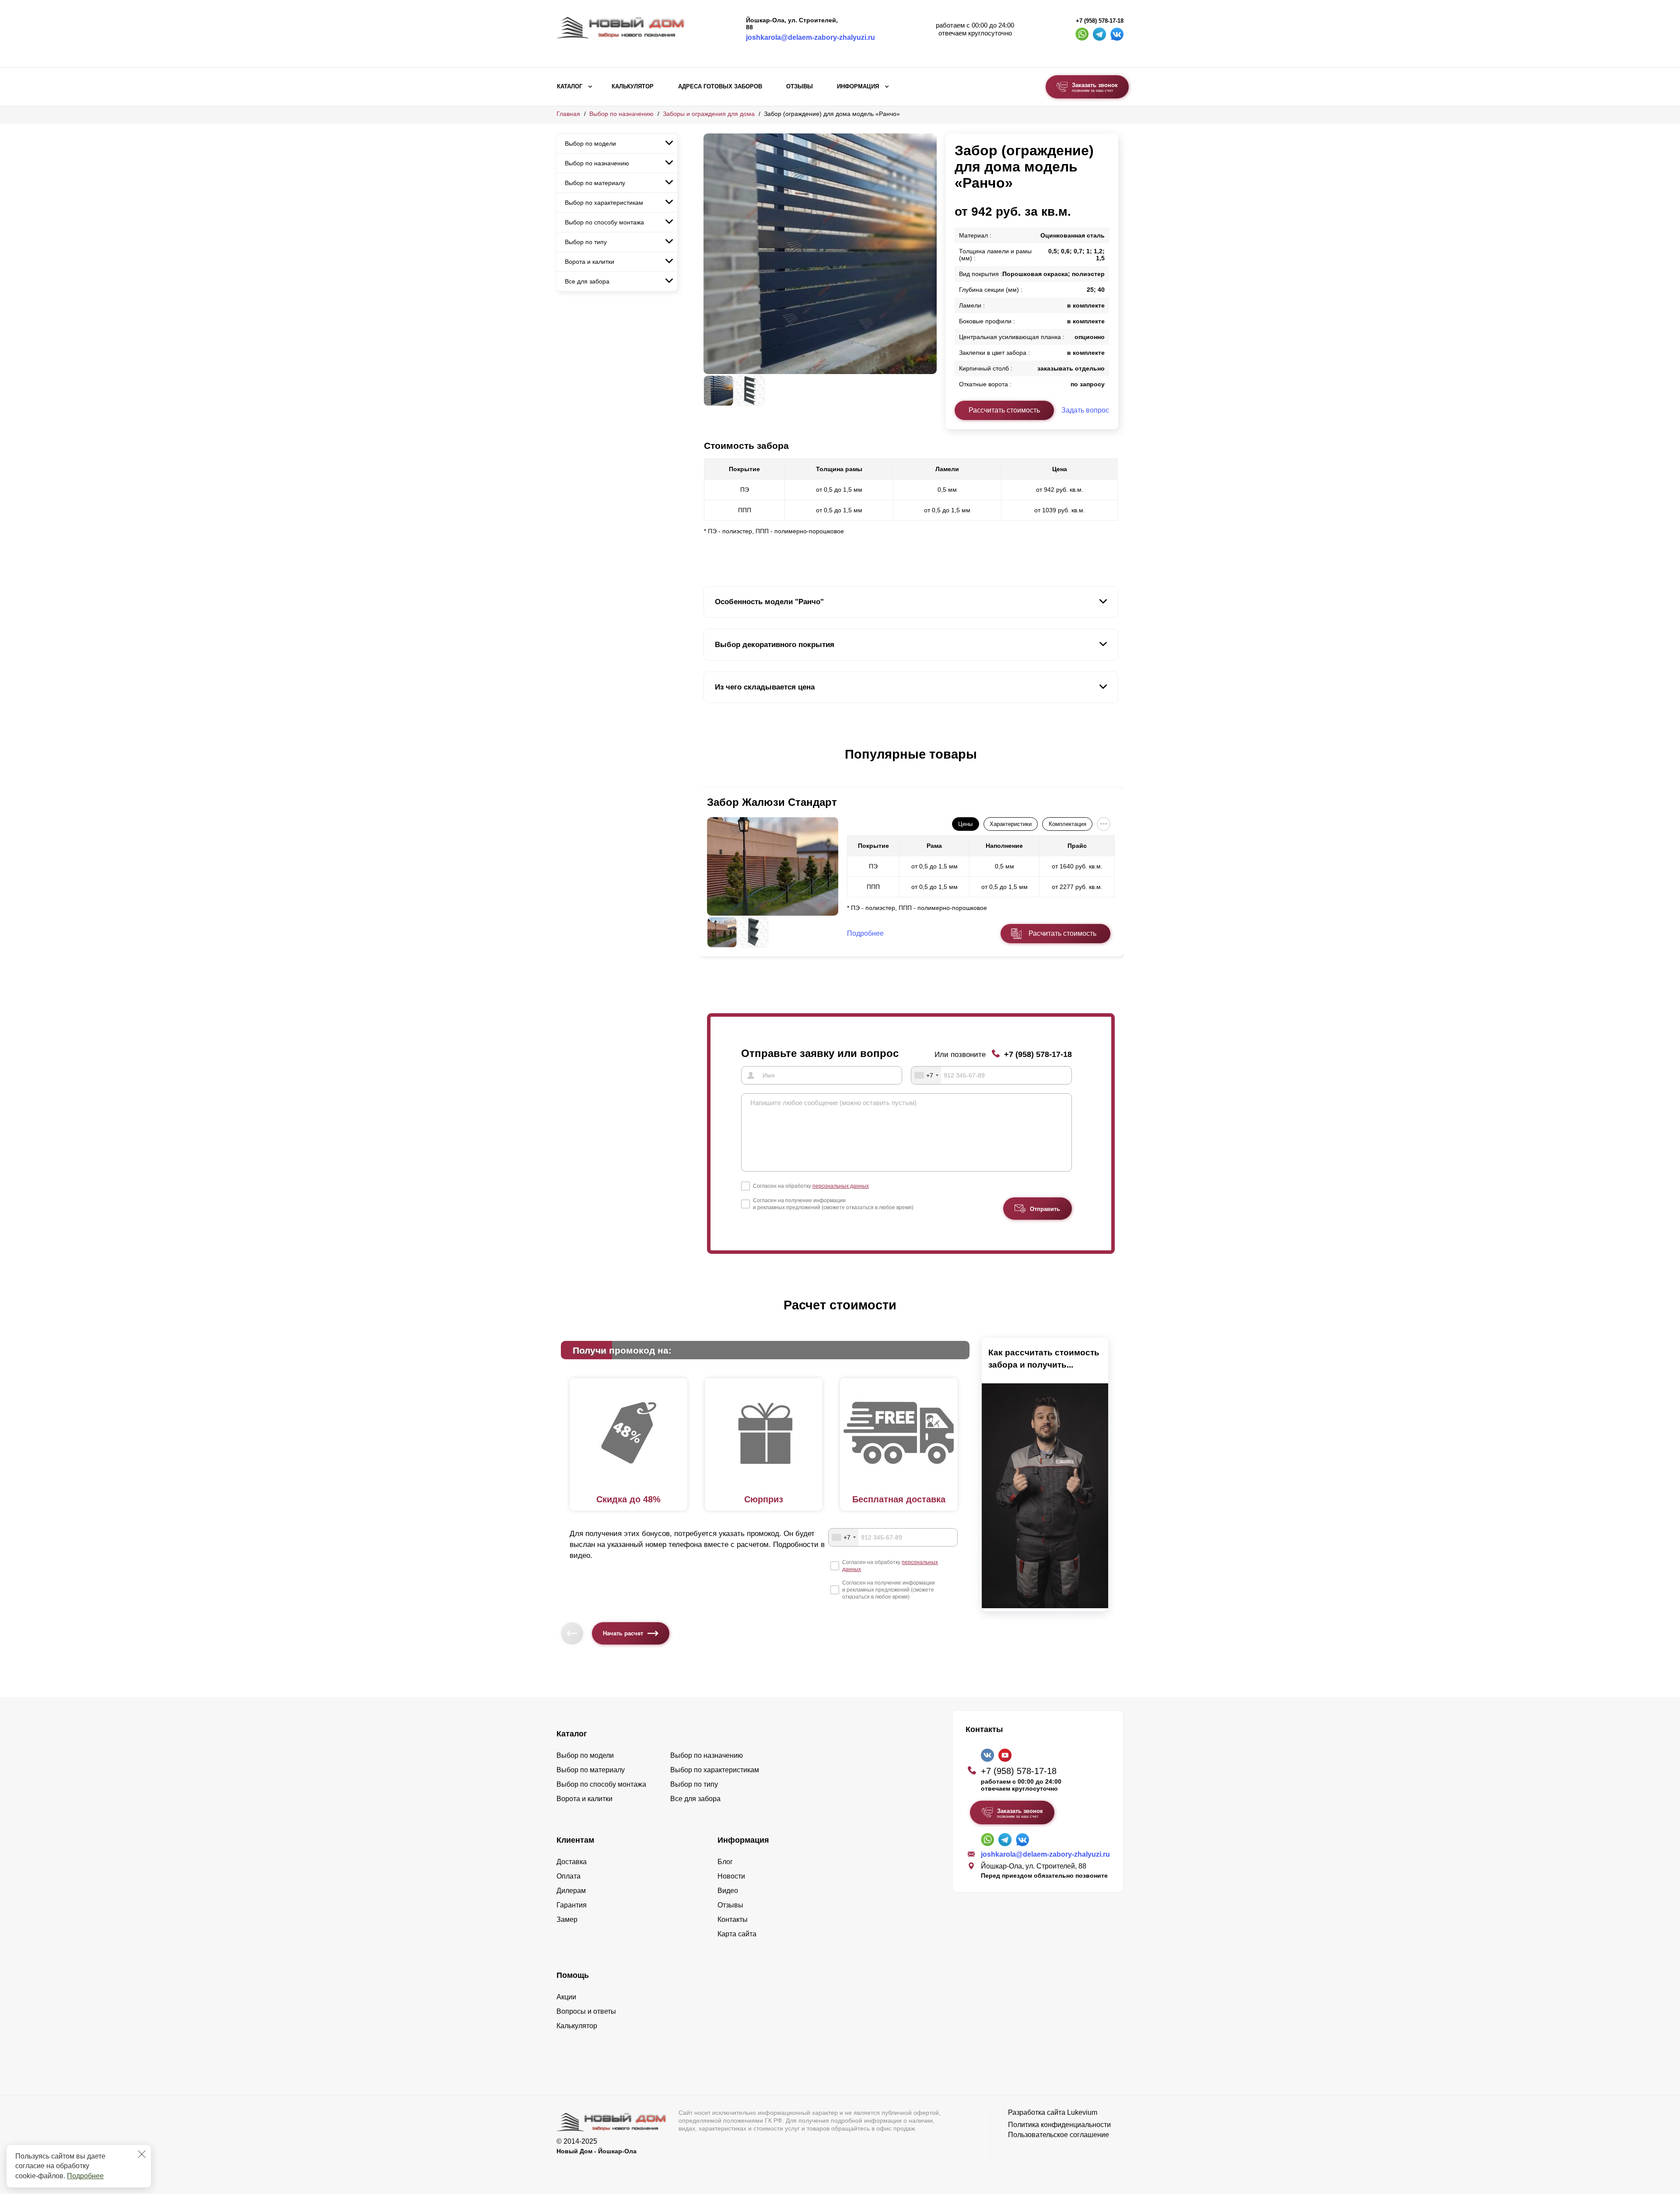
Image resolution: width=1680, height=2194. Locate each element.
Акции (566, 1997)
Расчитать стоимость (1062, 933)
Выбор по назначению (621, 114)
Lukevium (1082, 2112)
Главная (568, 114)
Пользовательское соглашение (1059, 2135)
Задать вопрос (1085, 410)
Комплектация (1067, 824)
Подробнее (85, 2176)
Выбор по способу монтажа (604, 222)
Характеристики (1011, 824)
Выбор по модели (590, 143)
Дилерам (571, 1891)
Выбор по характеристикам (604, 203)
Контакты (733, 1919)
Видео (728, 1891)
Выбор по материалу (595, 183)
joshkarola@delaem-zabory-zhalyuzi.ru (810, 37)
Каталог (570, 87)
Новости (731, 1876)
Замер (567, 1919)
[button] (709, 763)
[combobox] (926, 1075)
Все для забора (587, 281)
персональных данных (841, 1186)
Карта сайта (737, 1934)
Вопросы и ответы (586, 2011)
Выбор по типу (586, 242)
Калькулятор (633, 87)
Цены (965, 824)
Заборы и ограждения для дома (709, 114)
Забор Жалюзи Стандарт (772, 802)
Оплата (569, 1876)
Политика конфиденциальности (1059, 2125)
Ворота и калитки (590, 262)
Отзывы (800, 87)
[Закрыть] (142, 2154)
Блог (725, 1862)
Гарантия (572, 1905)
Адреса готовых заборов (720, 87)
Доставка (572, 1862)
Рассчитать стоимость (1004, 410)
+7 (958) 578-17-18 (1100, 21)
